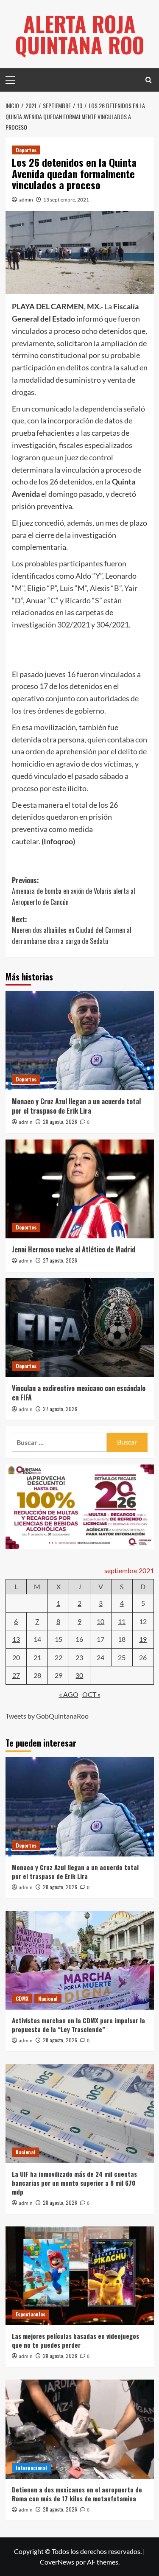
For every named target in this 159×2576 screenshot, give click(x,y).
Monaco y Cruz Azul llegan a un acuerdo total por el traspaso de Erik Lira (76, 1106)
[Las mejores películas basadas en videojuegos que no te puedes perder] (80, 2276)
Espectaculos (31, 2314)
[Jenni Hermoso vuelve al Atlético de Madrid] (80, 1189)
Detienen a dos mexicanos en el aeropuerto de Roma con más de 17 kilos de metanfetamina (77, 2494)
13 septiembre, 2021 (66, 200)
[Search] (149, 80)
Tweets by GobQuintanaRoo (47, 1716)
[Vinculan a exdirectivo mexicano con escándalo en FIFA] (80, 1328)
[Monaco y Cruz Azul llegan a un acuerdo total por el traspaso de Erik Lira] (80, 1040)
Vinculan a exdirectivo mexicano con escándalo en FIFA (79, 1393)
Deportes (26, 150)
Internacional (31, 2468)
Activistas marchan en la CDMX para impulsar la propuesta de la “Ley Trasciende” (78, 2025)
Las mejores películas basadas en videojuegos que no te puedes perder (75, 2340)
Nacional (48, 1998)
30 (79, 1675)
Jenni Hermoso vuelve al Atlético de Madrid (74, 1249)
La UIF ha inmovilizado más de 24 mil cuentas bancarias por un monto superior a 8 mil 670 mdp (74, 2183)
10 (100, 1621)
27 (16, 1675)
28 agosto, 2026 (60, 1121)
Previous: (74, 891)
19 (143, 1639)
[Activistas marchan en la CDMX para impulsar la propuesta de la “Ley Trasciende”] (80, 1960)
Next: (72, 930)
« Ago (69, 1694)
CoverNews (57, 2562)
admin (26, 200)
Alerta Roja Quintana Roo (80, 34)
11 (122, 1621)
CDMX (22, 1998)
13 (16, 1639)
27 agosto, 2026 (60, 1260)
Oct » (91, 1694)
